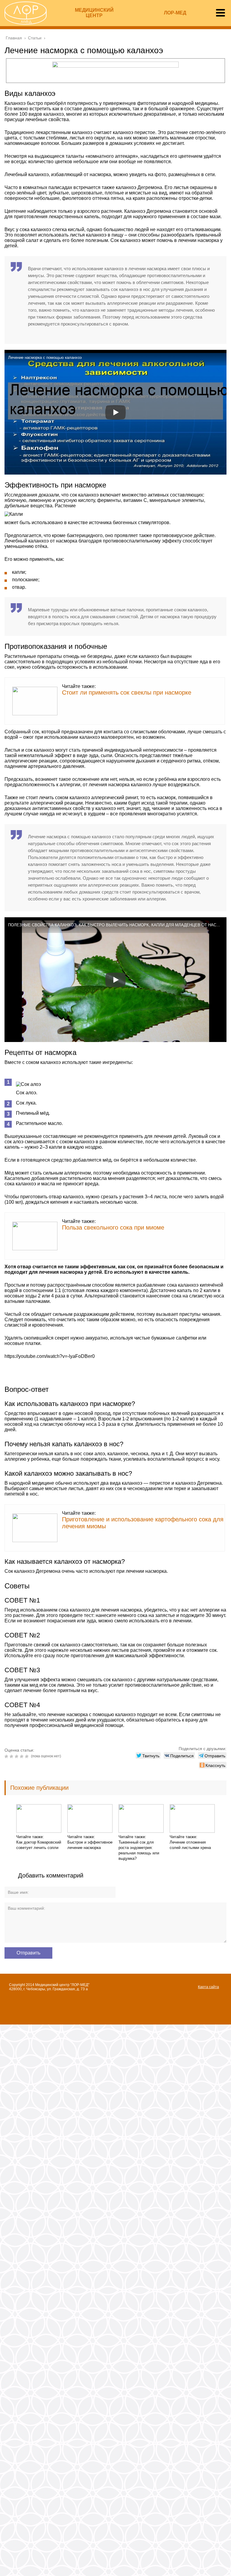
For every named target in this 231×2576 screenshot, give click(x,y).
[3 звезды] (17, 1756)
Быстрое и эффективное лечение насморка (90, 1845)
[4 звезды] (22, 1756)
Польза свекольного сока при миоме (113, 1227)
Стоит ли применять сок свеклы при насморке (127, 692)
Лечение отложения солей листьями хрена (190, 1845)
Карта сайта (208, 1987)
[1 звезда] (7, 1756)
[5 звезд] (28, 1756)
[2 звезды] (12, 1756)
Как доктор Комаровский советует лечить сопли (39, 1845)
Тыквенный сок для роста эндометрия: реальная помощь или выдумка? (139, 1850)
